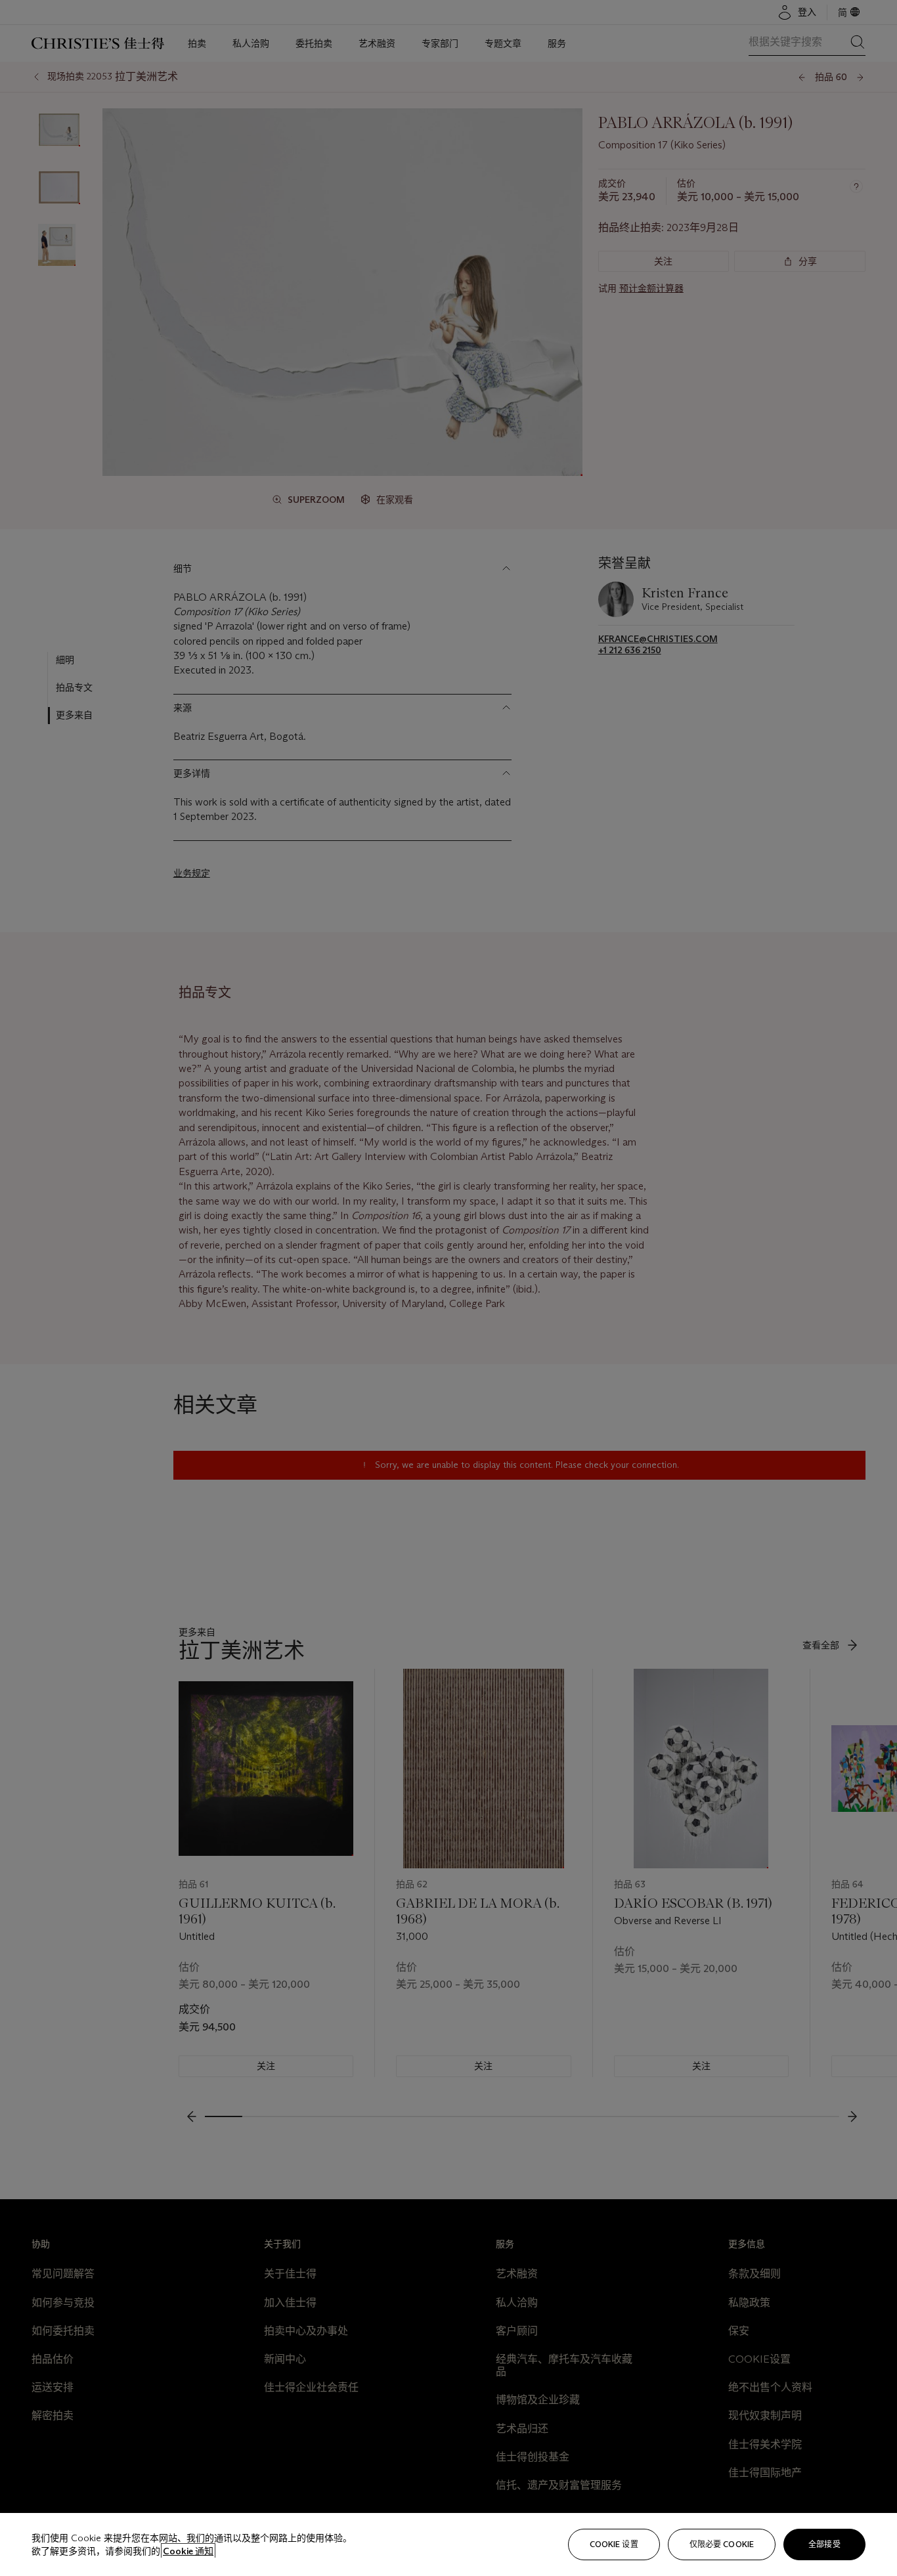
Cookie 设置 (614, 2544)
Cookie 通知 (188, 2551)
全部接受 (824, 2544)
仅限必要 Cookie (722, 2544)
